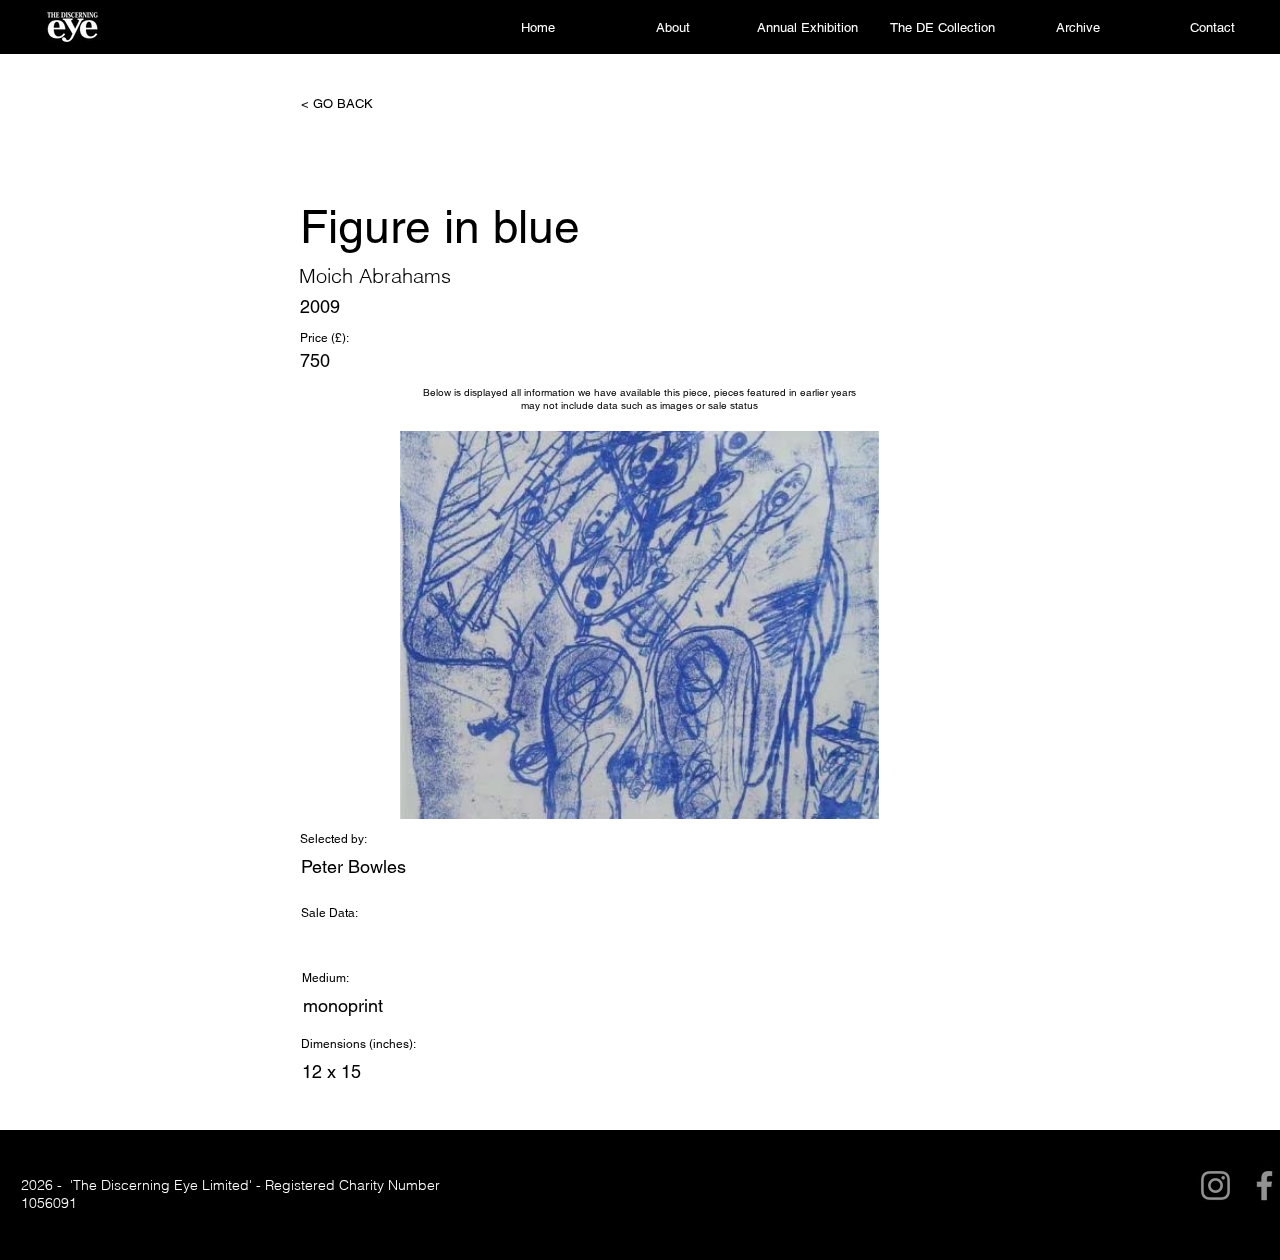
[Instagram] (1215, 1185)
